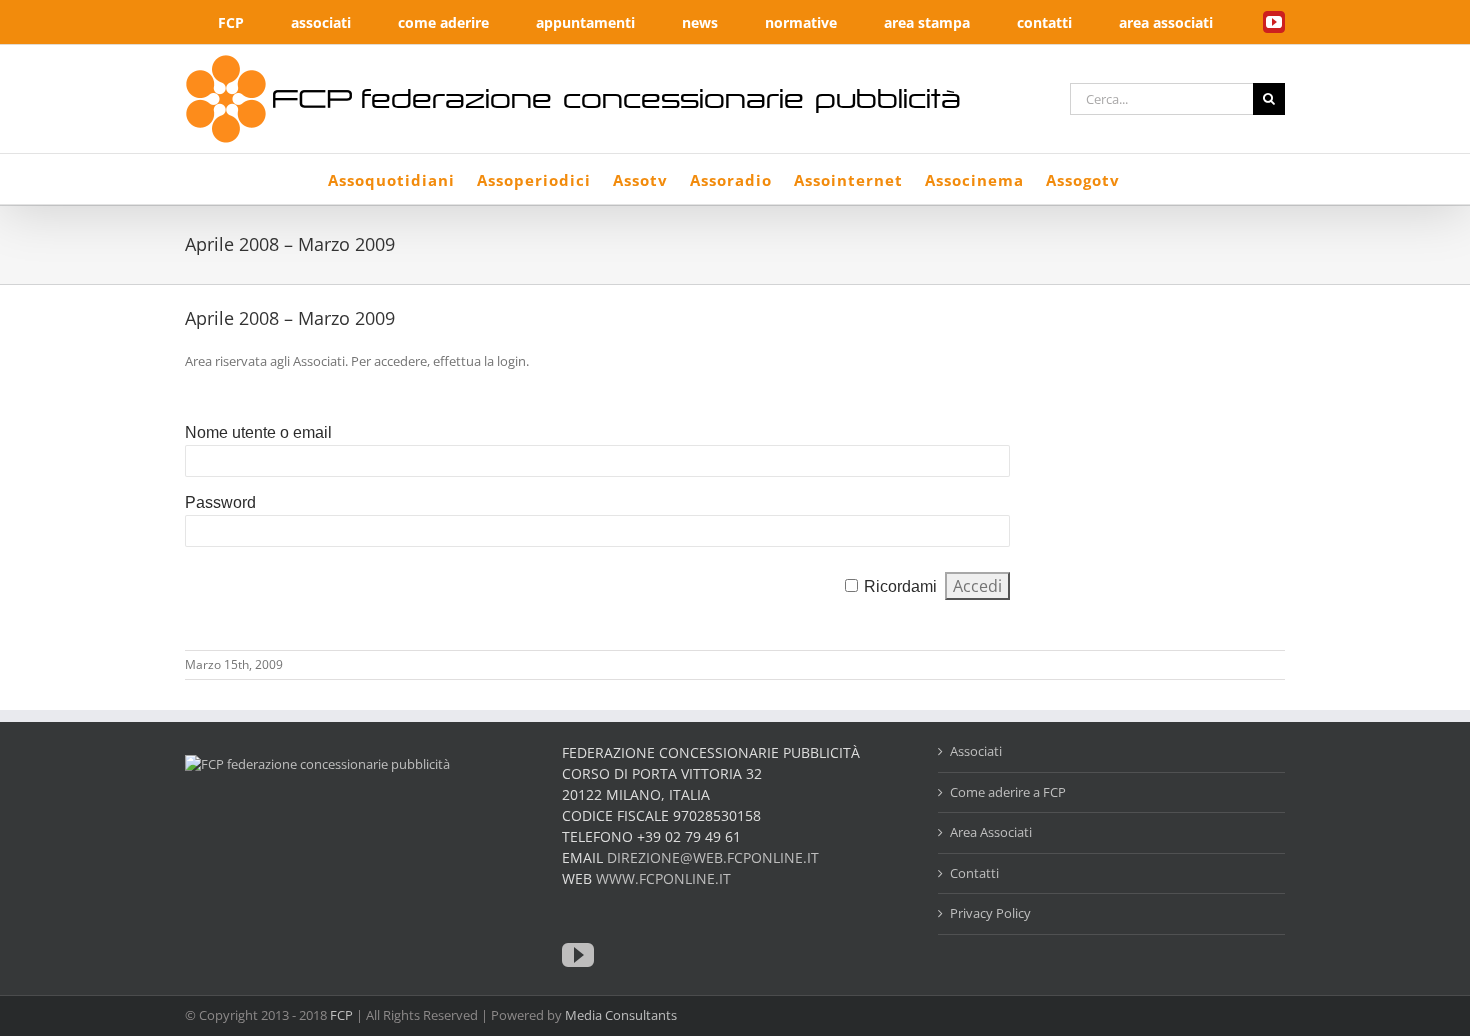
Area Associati (991, 832)
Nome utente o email (258, 432)
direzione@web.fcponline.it (713, 857)
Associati (976, 751)
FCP (341, 1015)
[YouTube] (578, 955)
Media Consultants (621, 1015)
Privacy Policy (990, 913)
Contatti (974, 873)
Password (220, 502)
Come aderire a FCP (1008, 792)
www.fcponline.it (663, 878)
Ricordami (900, 586)
